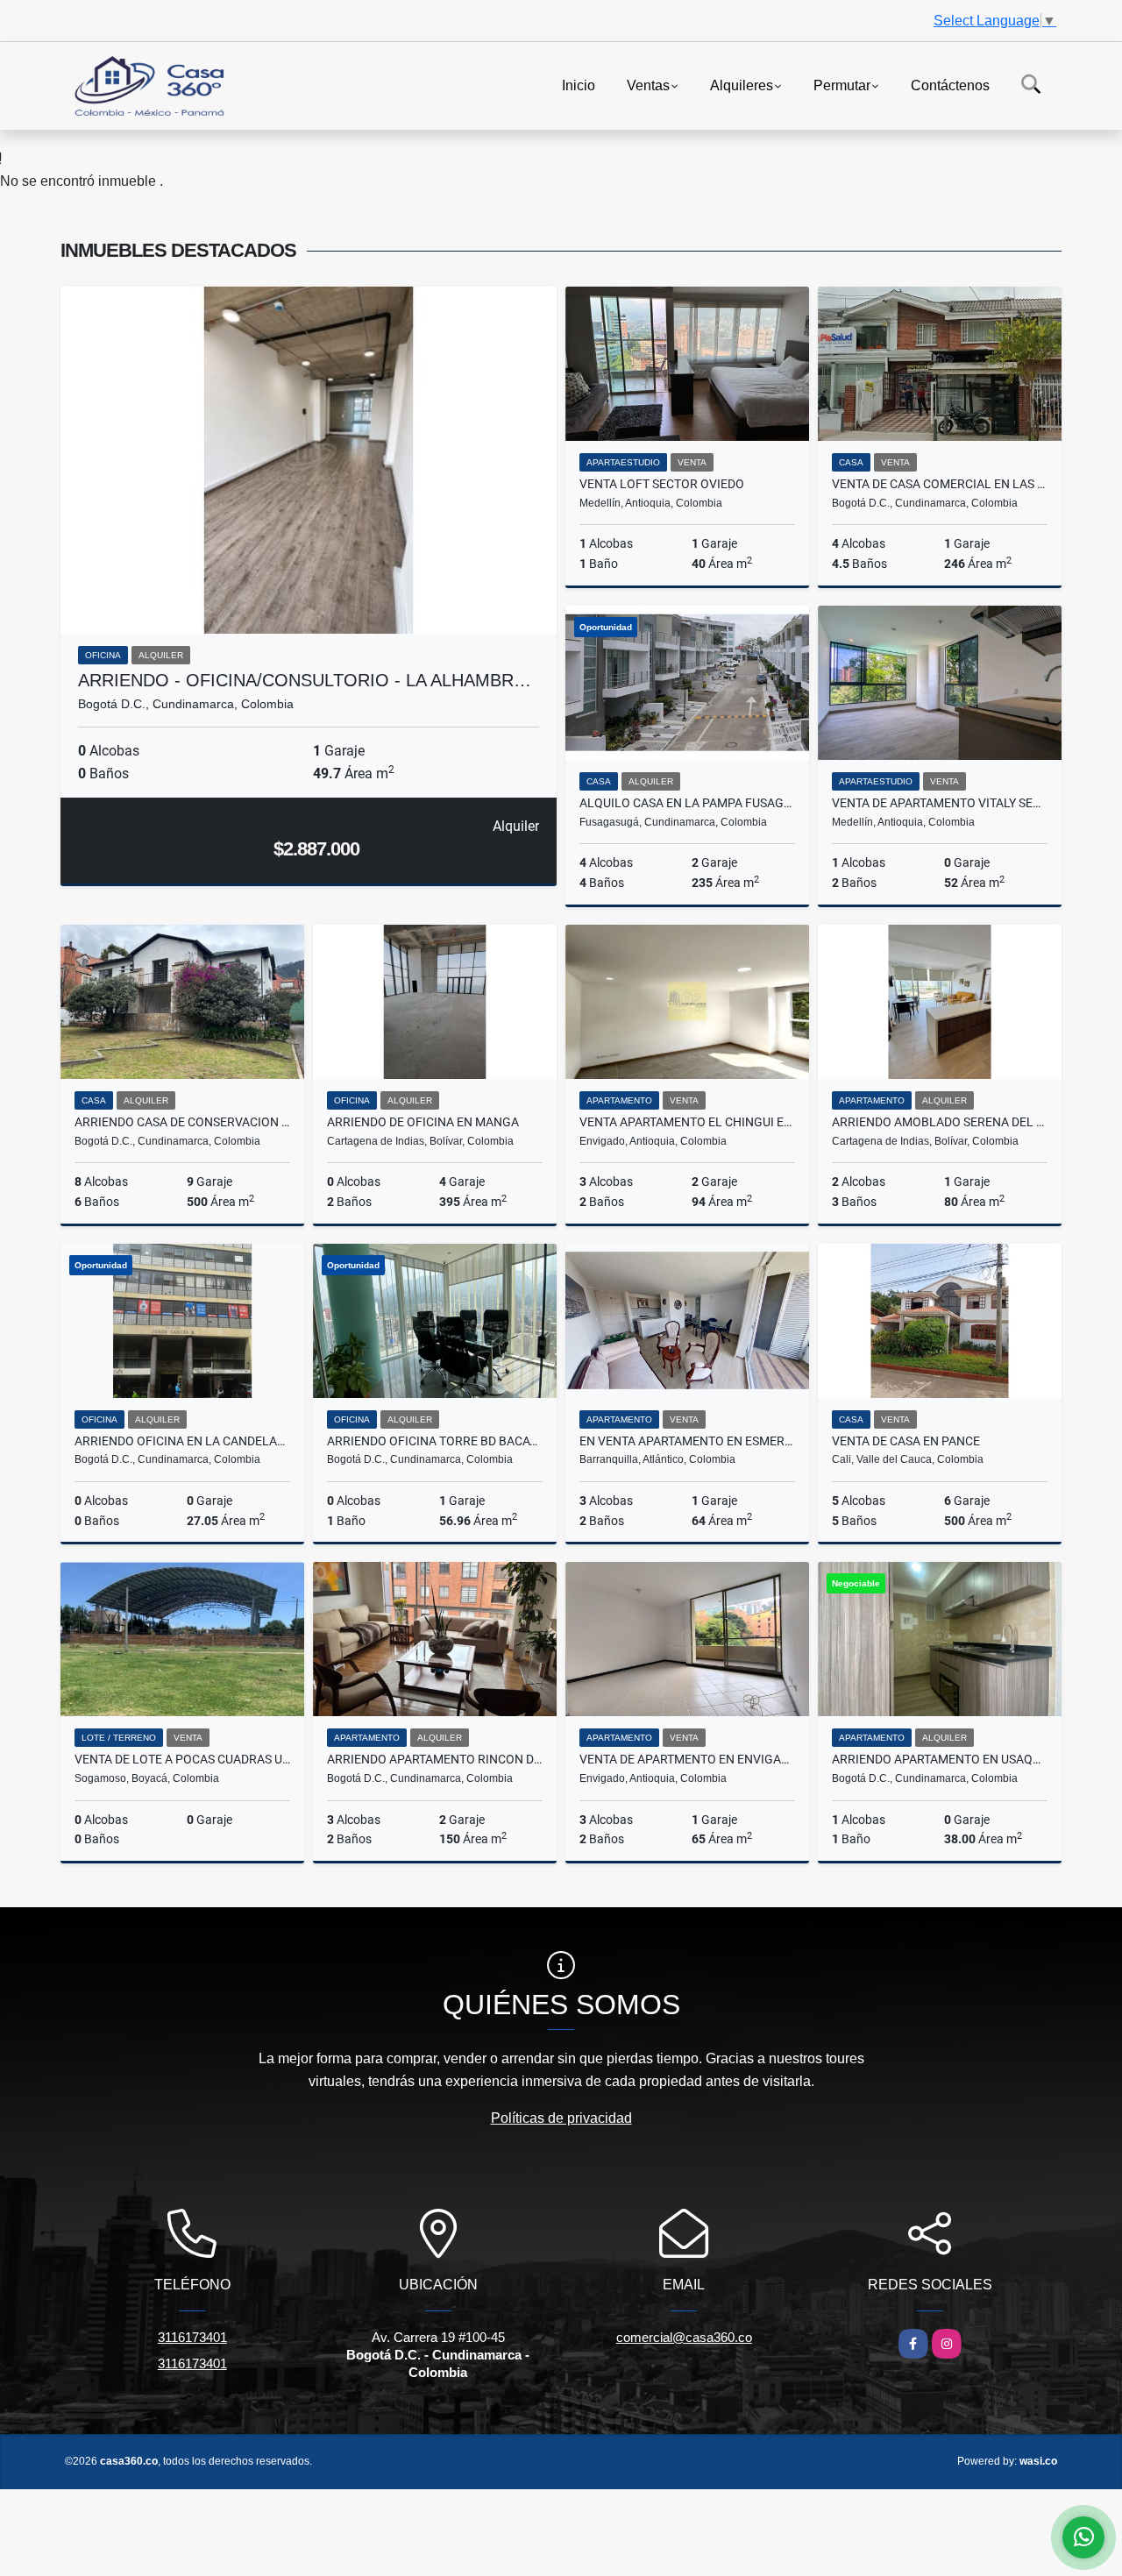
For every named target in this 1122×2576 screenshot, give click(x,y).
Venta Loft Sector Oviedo (662, 484)
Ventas (648, 85)
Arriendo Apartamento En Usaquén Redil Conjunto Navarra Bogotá (940, 1759)
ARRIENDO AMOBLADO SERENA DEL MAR (940, 1122)
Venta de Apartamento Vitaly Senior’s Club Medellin (940, 803)
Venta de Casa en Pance (906, 1441)
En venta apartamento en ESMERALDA (687, 1441)
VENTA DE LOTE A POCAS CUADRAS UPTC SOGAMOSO (182, 1759)
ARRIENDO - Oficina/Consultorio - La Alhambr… (305, 680)
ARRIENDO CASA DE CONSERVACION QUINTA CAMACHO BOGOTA (182, 1122)
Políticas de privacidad (561, 2118)
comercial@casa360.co (684, 2337)
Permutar (842, 85)
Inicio (579, 85)
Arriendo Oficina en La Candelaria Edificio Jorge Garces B (182, 1441)
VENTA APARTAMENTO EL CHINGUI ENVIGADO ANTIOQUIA (687, 1122)
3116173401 (192, 2337)
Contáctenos (950, 85)
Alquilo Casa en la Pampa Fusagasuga (687, 803)
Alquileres (742, 85)
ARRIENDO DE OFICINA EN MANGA (423, 1122)
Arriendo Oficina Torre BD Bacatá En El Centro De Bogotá (435, 1441)
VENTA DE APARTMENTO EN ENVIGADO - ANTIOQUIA (687, 1759)
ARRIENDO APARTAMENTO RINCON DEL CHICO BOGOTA (435, 1759)
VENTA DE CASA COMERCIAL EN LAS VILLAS (940, 484)
